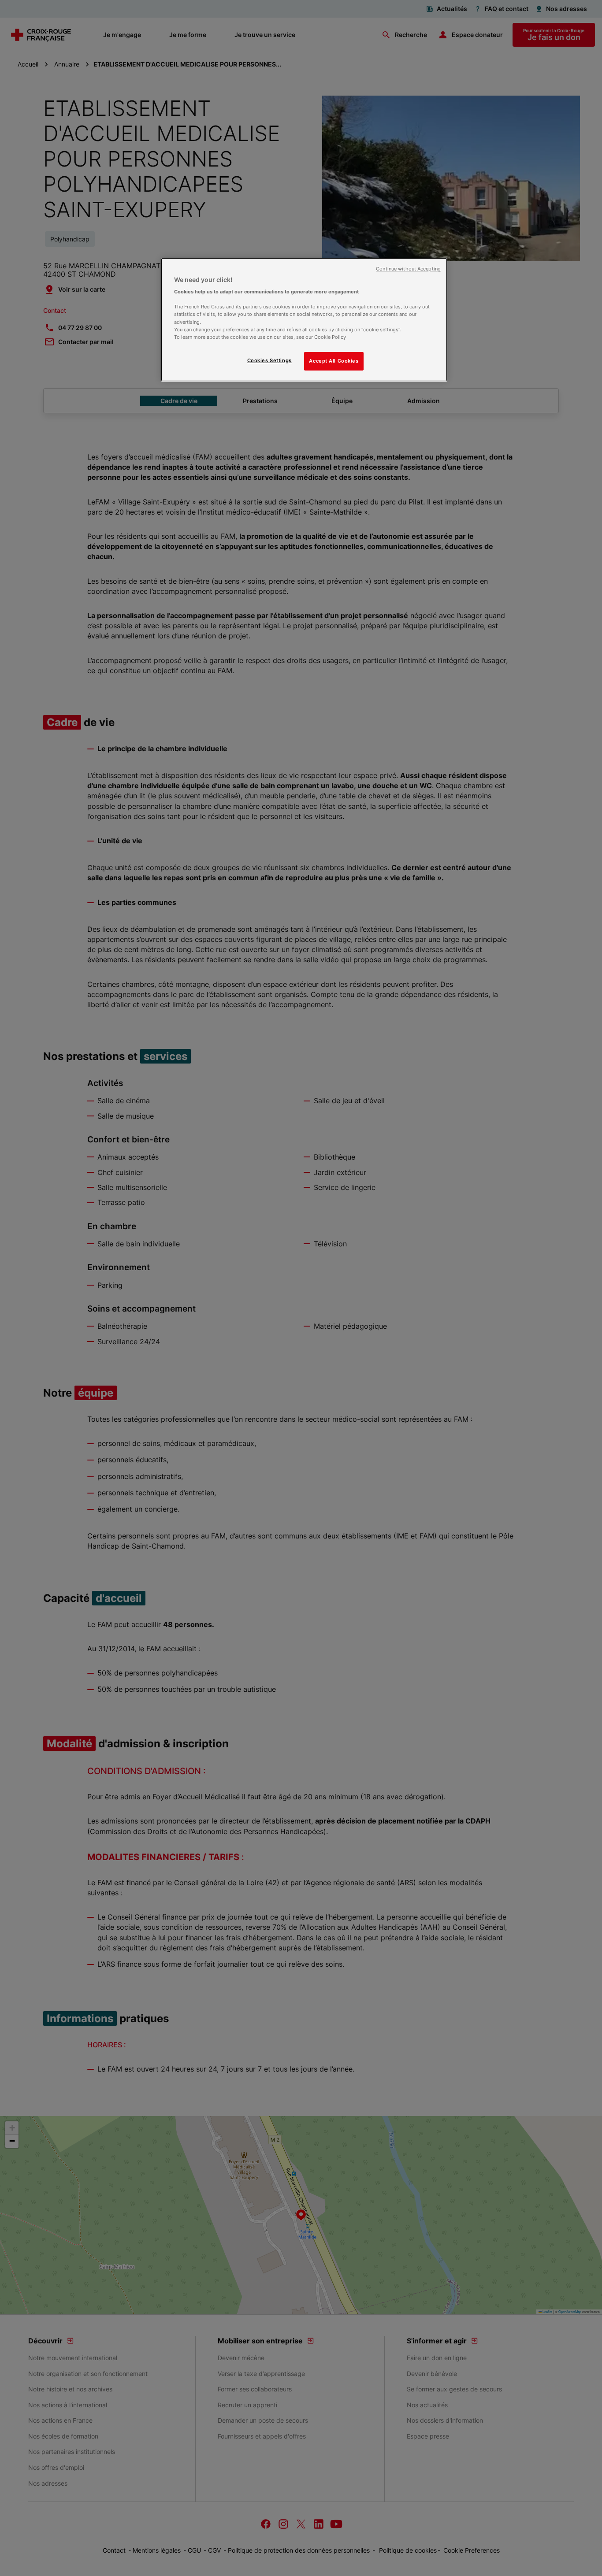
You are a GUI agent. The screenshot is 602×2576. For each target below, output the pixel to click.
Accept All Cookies (334, 361)
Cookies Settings (269, 360)
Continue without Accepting (408, 269)
